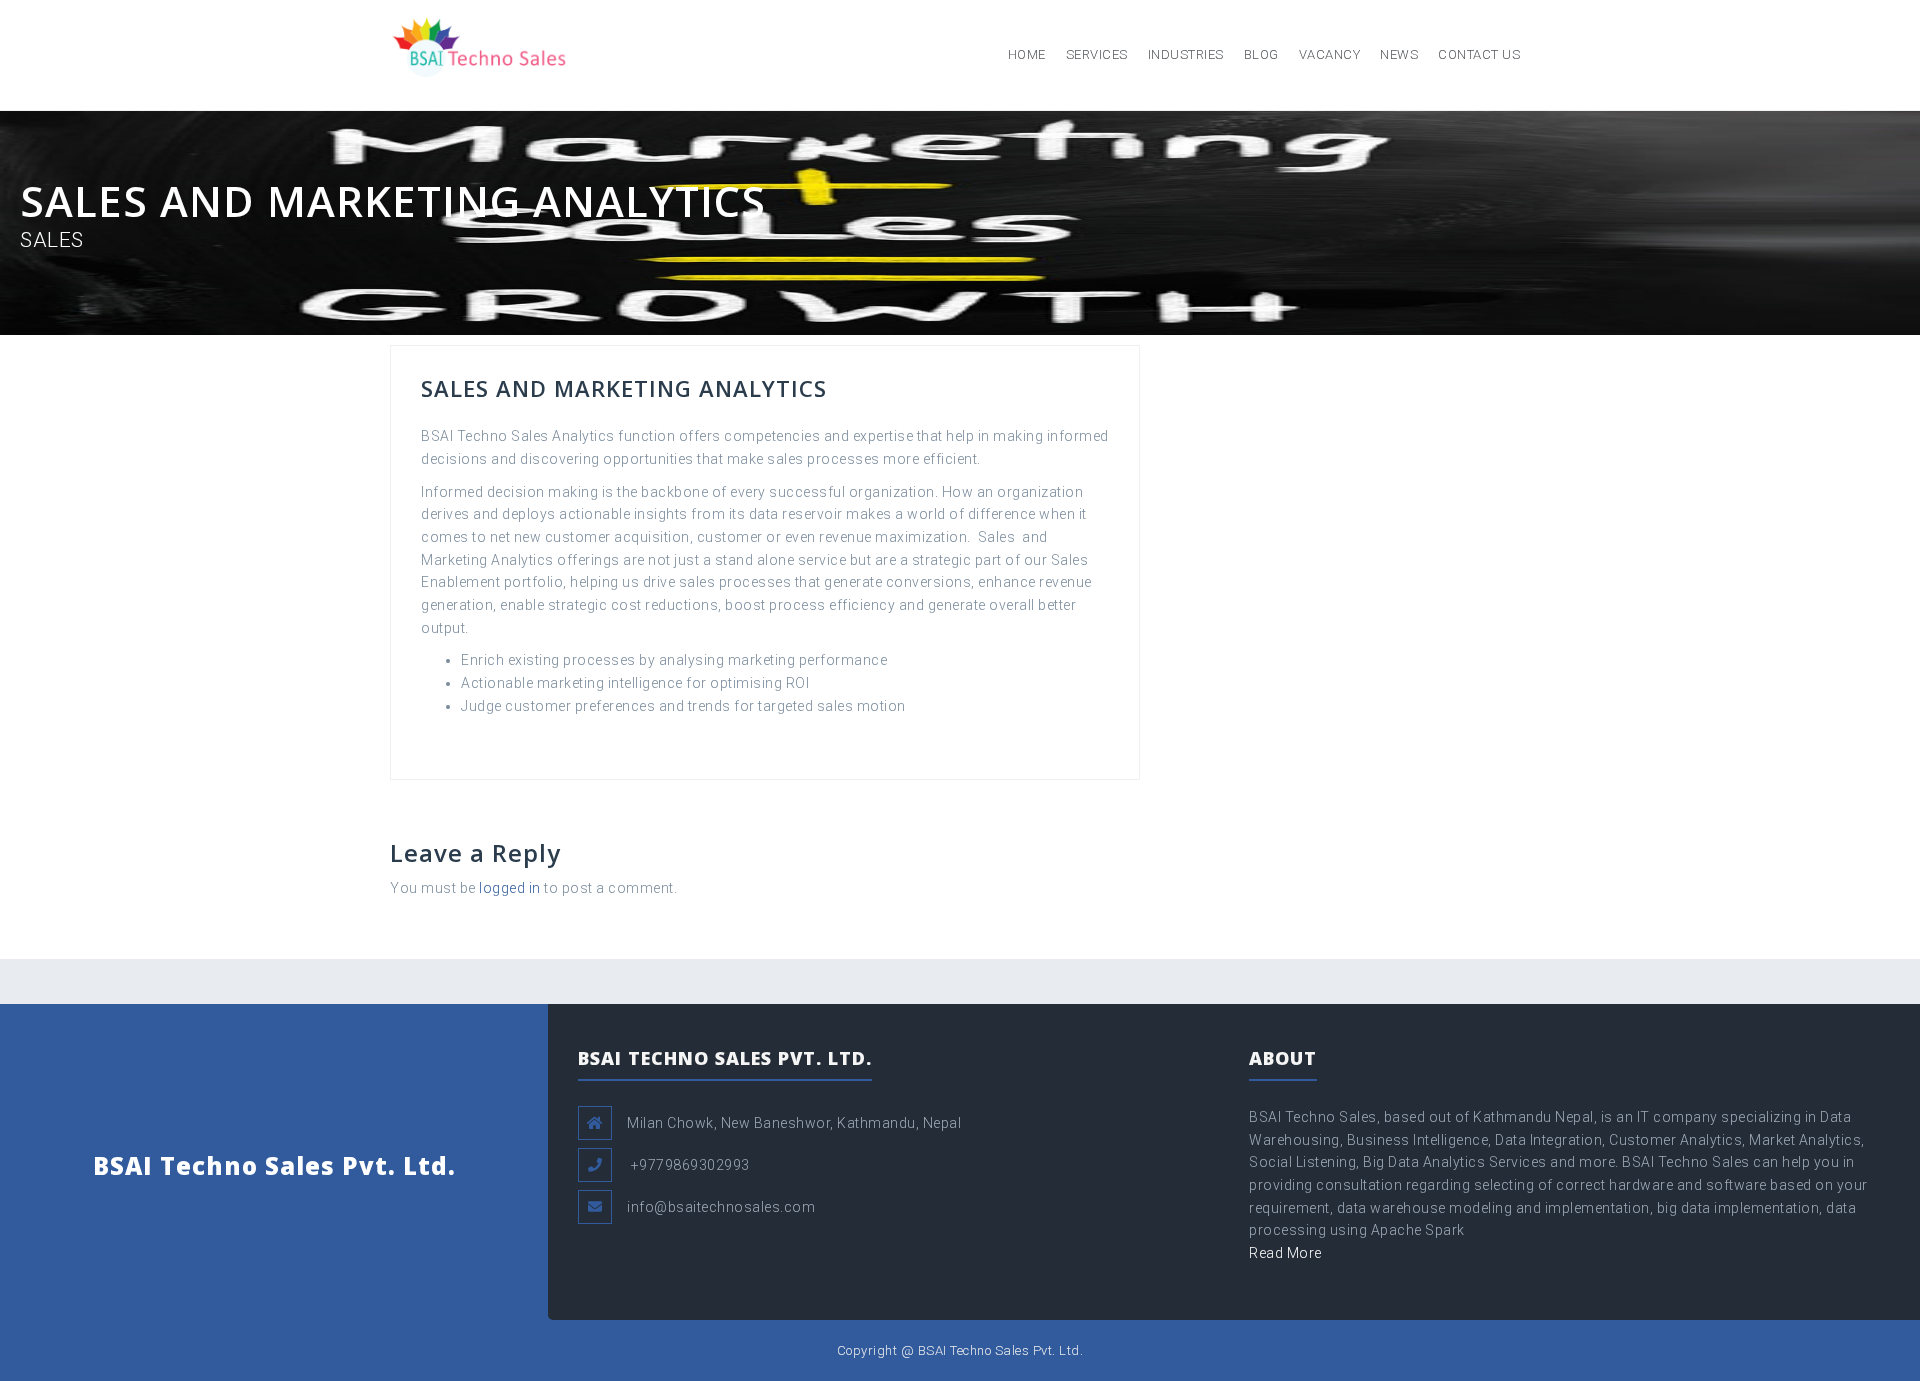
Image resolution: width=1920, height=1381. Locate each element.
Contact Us (1479, 54)
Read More (1285, 1253)
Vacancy (1330, 54)
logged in (510, 888)
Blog (1261, 54)
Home (1027, 54)
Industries (1186, 54)
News (1399, 54)
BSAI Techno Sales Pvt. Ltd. (274, 1165)
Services (1097, 54)
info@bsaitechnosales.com (721, 1207)
